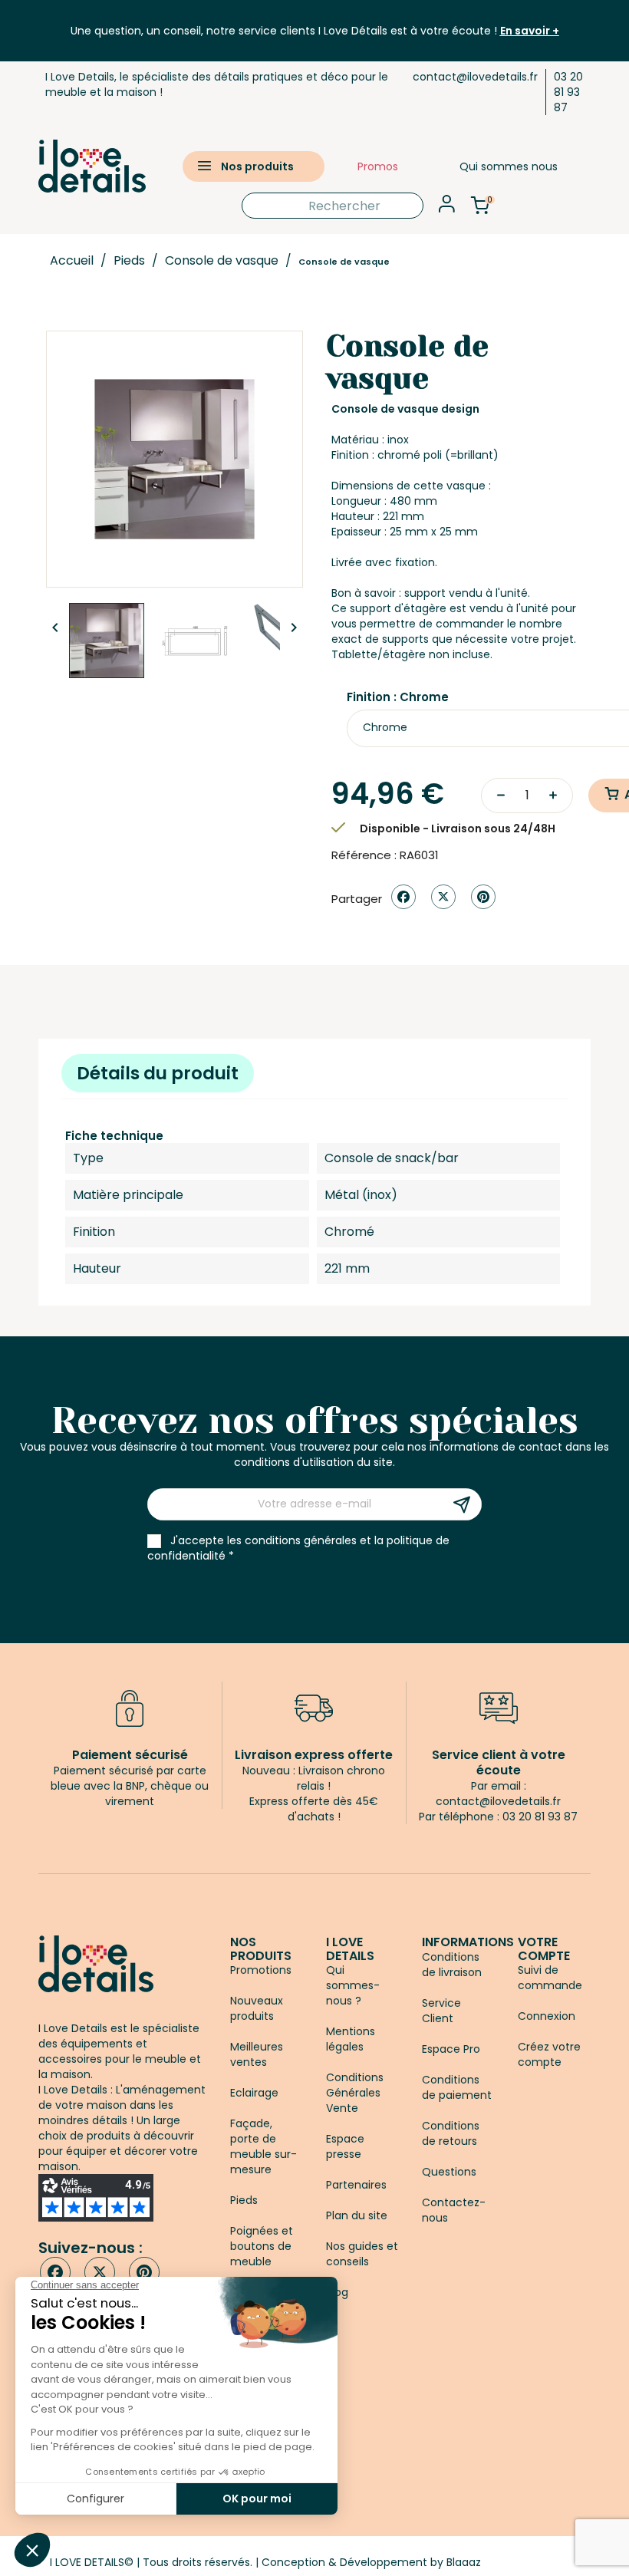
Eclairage (254, 2093)
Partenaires (356, 2185)
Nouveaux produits (257, 2008)
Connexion (547, 2016)
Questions (449, 2172)
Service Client (441, 2011)
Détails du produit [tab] (158, 1073)
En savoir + (530, 31)
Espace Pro (451, 2049)
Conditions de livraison (452, 1965)
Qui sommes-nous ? (353, 1985)
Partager (403, 897)
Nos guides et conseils (362, 2254)
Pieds (244, 2200)
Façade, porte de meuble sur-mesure (263, 2146)
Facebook (55, 2272)
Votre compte (544, 1949)
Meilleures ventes (257, 2054)
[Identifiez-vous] (447, 208)
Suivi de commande (550, 1978)
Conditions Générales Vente (355, 2093)
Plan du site (357, 2215)
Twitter (100, 2272)
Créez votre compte (549, 2054)
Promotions (261, 1970)
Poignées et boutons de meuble (262, 2246)
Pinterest (483, 897)
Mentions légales (351, 2039)
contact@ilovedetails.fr (475, 77)
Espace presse (345, 2146)
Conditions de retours (451, 2133)
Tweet (443, 897)
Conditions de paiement (457, 2087)
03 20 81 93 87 (568, 92)
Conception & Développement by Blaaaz (371, 2562)
